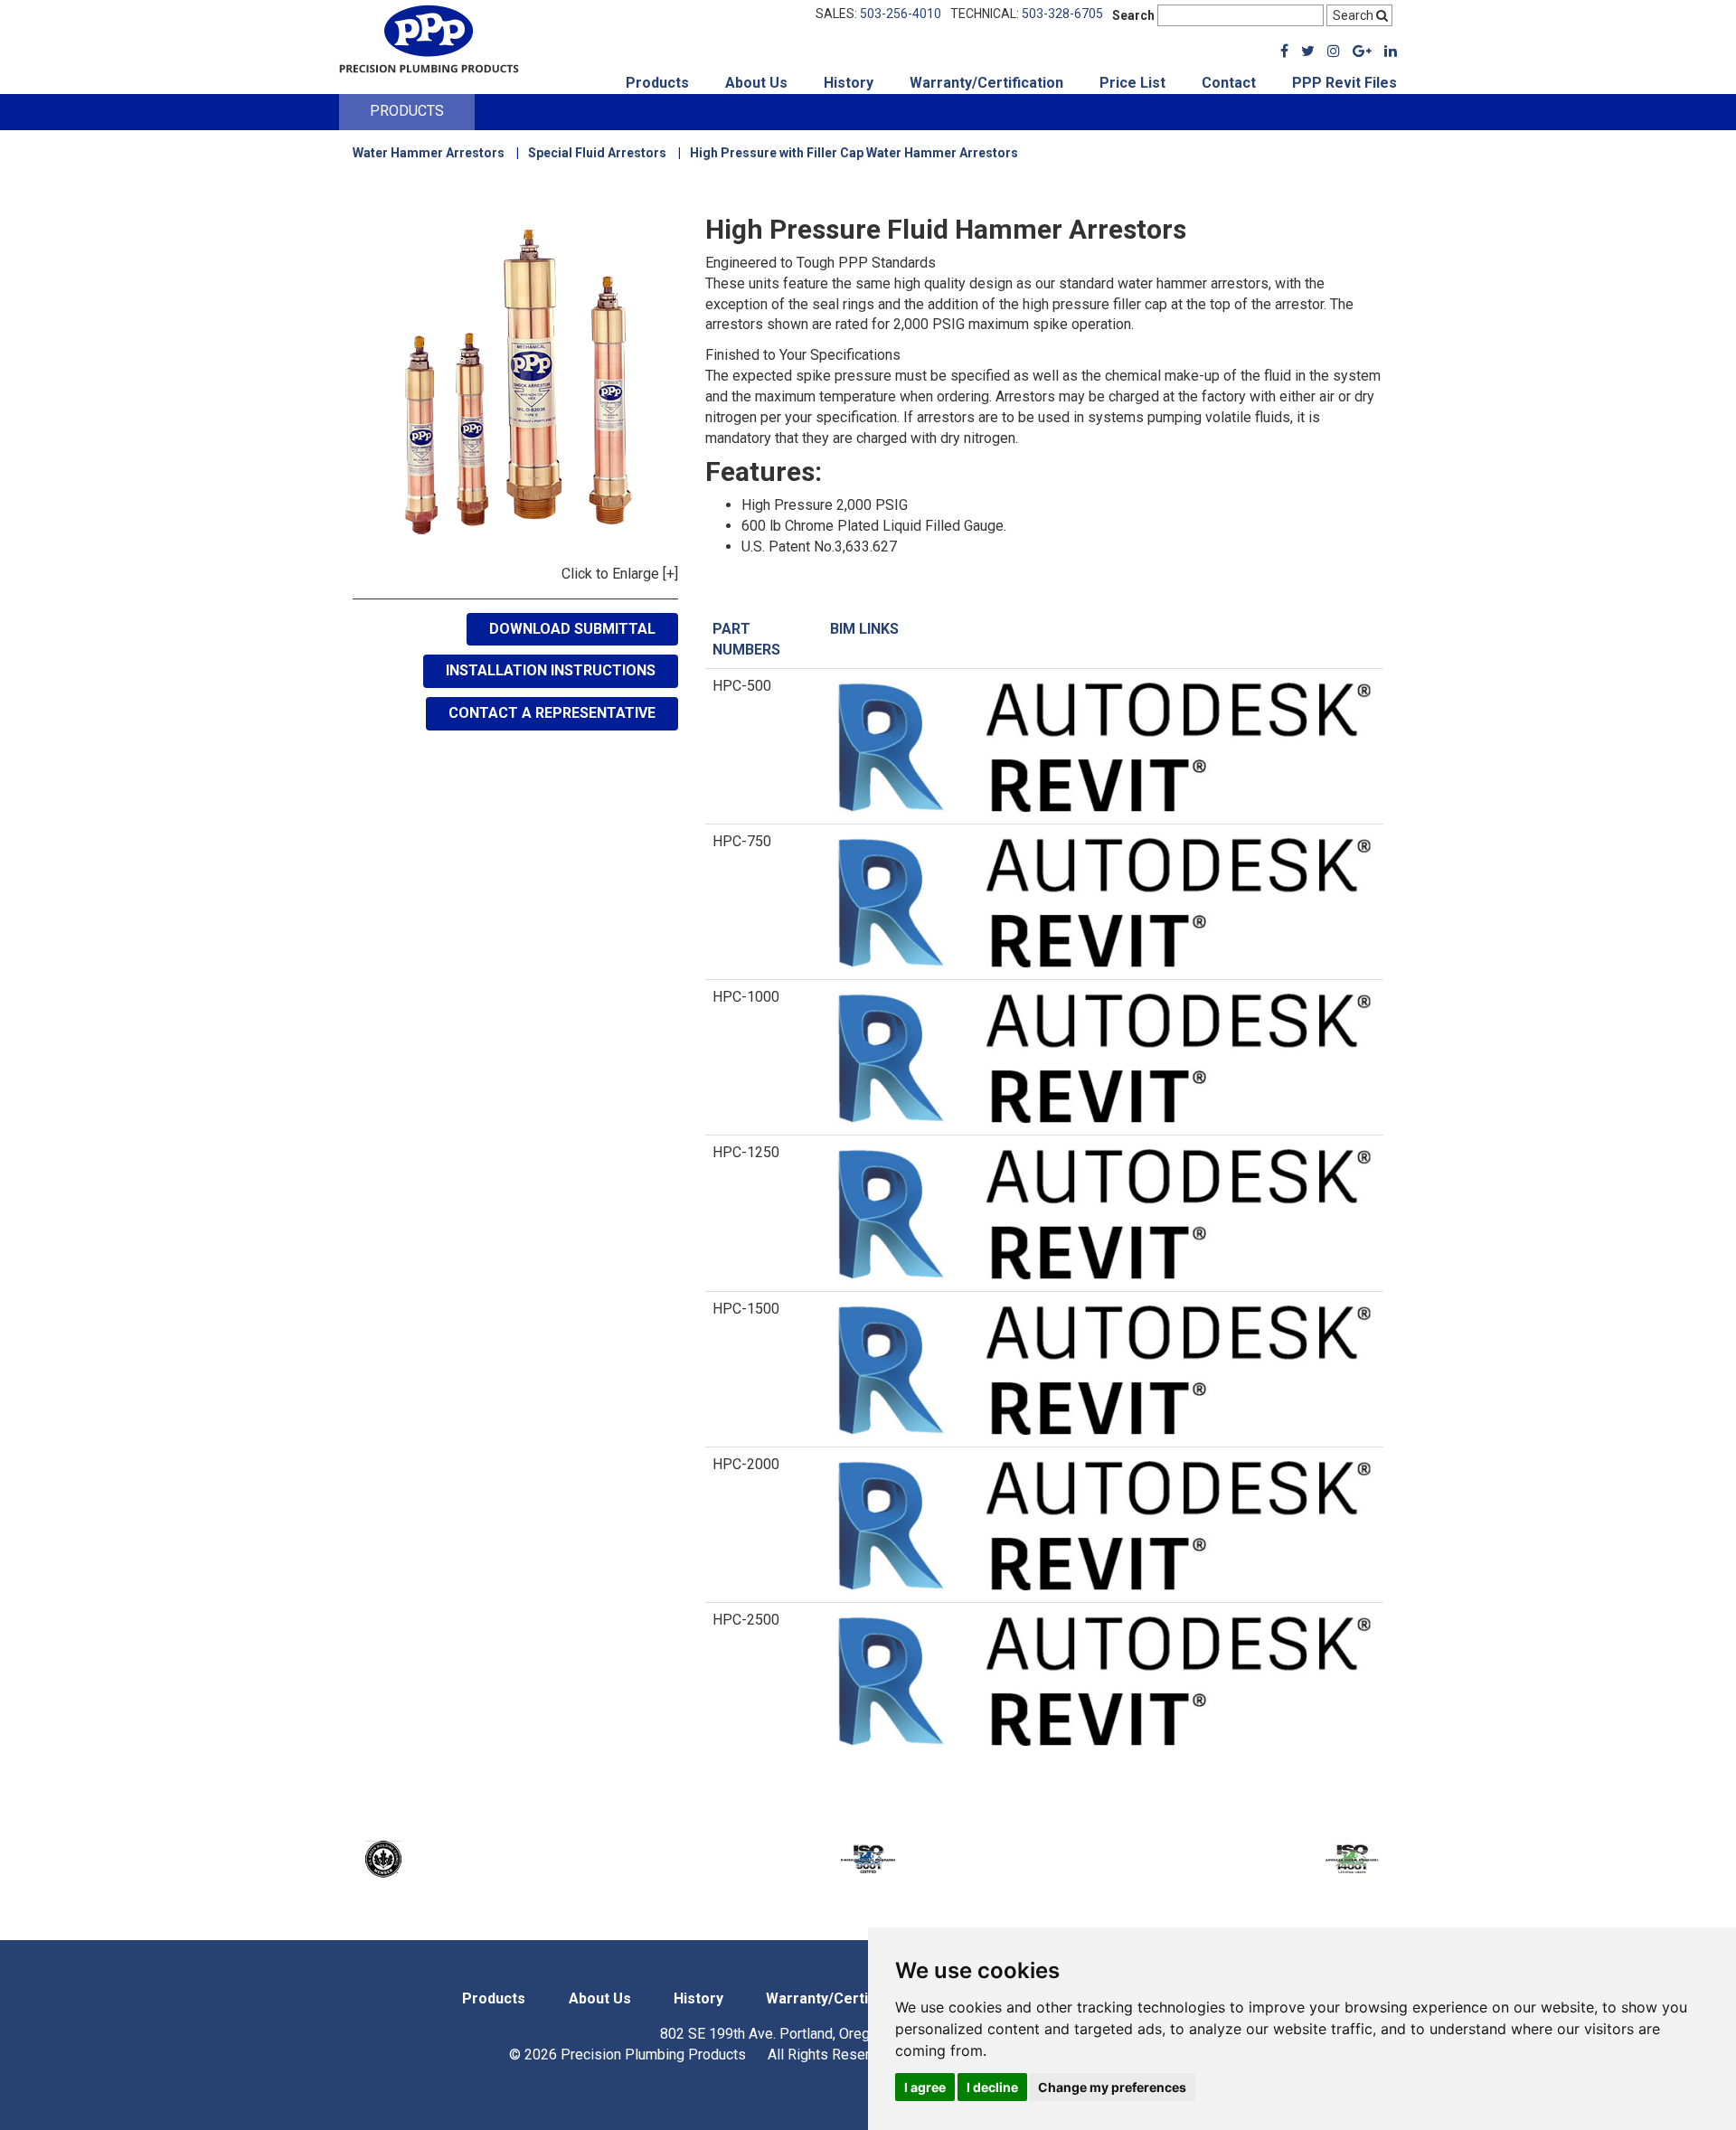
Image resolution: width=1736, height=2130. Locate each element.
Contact (1229, 83)
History (849, 83)
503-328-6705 (1062, 14)
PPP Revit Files (1344, 83)
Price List (1132, 83)
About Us (756, 83)
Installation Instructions (551, 670)
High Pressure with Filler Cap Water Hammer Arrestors (854, 153)
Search (1133, 15)
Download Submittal (572, 629)
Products (657, 83)
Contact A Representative (552, 713)
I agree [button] (925, 2087)
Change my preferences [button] (1112, 2087)
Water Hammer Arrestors (429, 153)
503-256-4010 (901, 14)
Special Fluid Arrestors (597, 153)
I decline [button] (992, 2087)
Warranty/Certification (986, 83)
